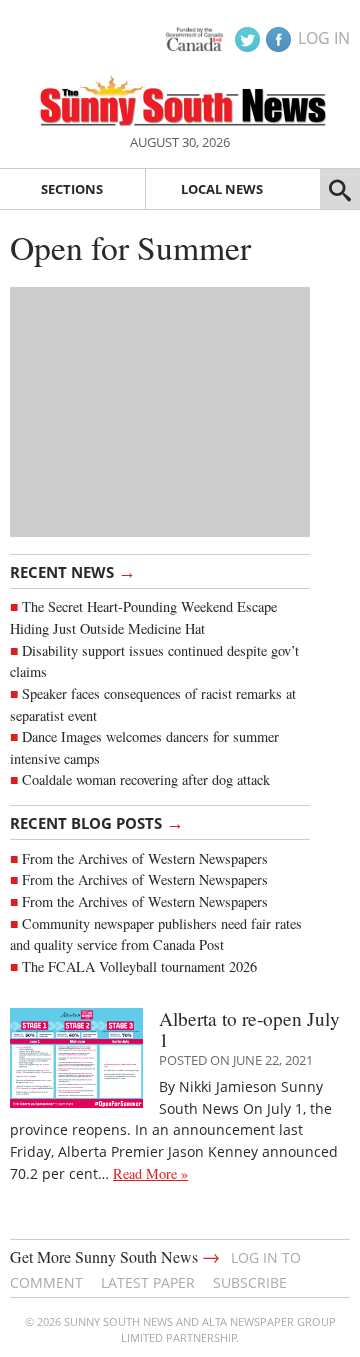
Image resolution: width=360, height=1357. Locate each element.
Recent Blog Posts (97, 822)
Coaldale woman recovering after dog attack (146, 779)
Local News (222, 189)
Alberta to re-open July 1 (249, 1029)
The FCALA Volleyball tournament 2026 (139, 966)
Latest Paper (148, 1282)
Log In (324, 38)
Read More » (150, 1173)
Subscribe (250, 1282)
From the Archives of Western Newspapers (145, 858)
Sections (72, 189)
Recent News (73, 571)
